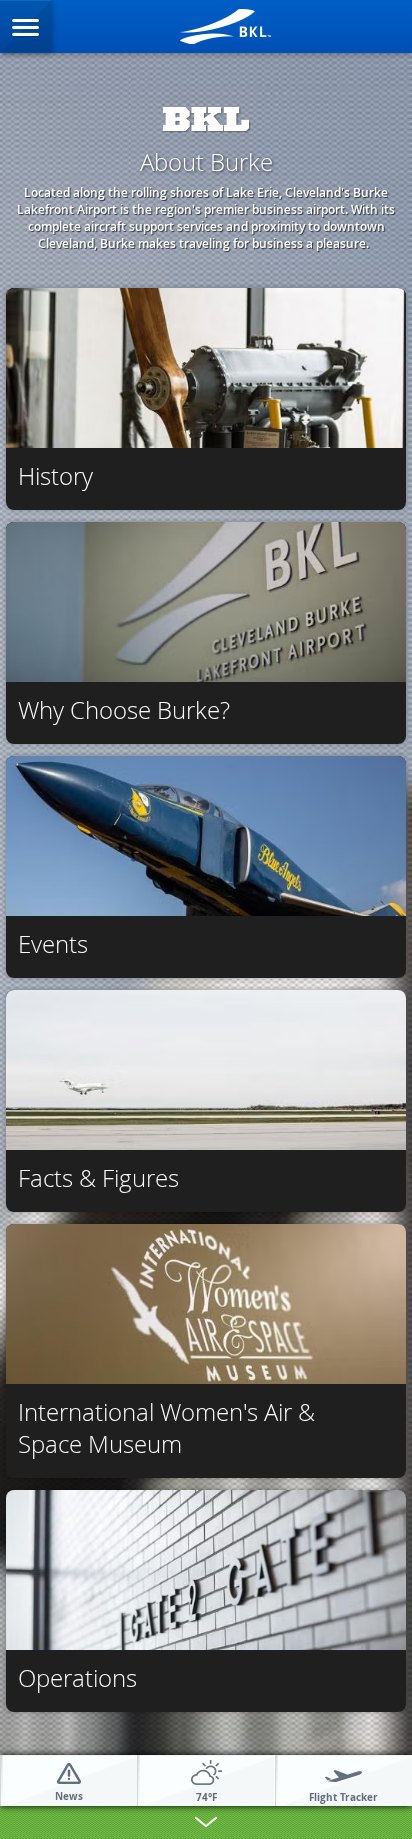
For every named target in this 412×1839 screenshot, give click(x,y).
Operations (77, 1678)
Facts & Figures (98, 1178)
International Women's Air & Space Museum (166, 1428)
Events (53, 944)
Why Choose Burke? (124, 710)
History (55, 476)
